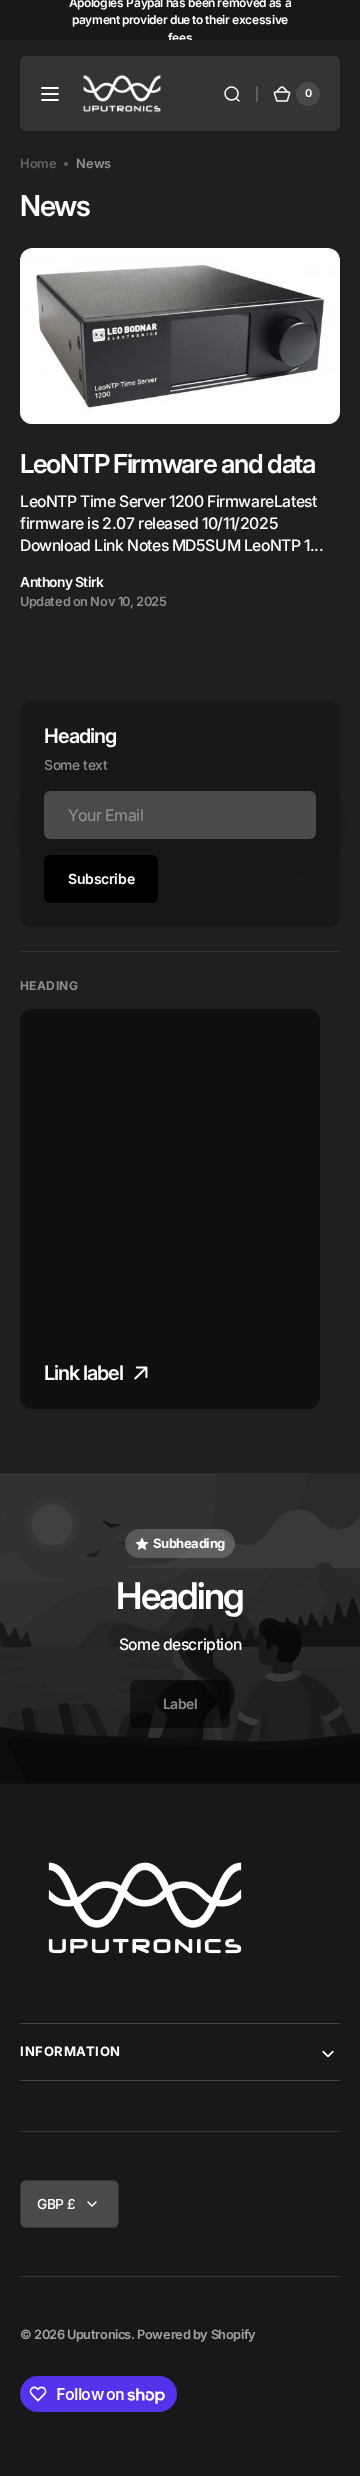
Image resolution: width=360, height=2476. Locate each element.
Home (38, 163)
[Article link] (180, 430)
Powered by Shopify (196, 2334)
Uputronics (99, 2334)
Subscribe (101, 878)
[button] (50, 94)
